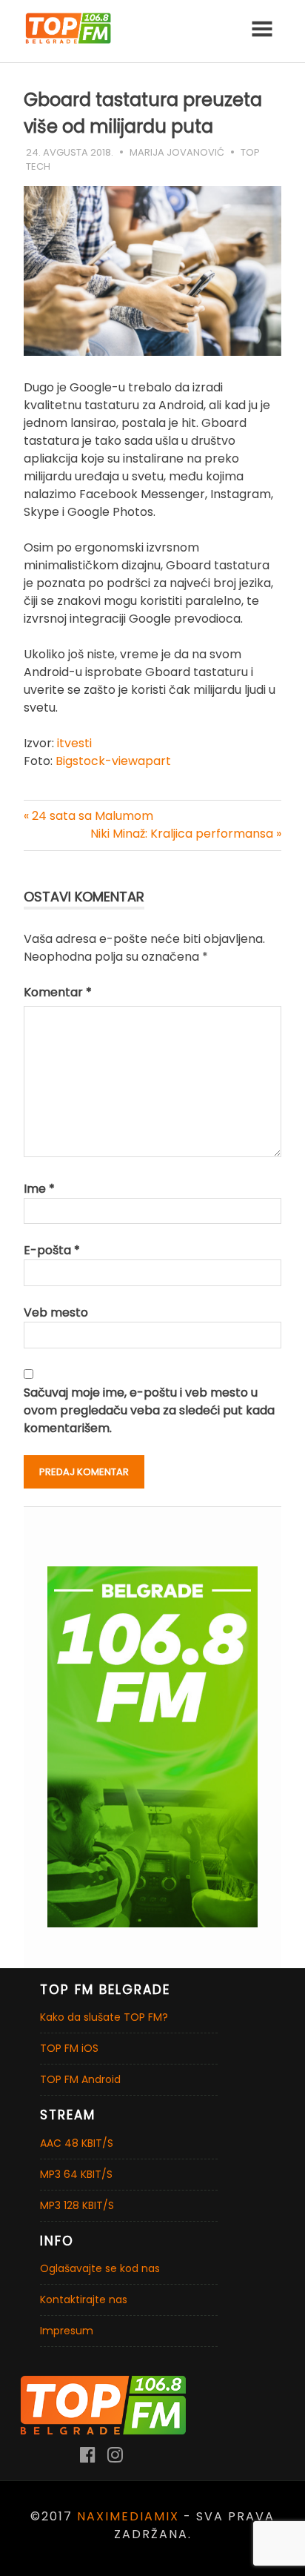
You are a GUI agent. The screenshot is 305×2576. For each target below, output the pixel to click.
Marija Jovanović (177, 152)
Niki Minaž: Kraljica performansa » (186, 834)
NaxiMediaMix (128, 2516)
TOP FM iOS (69, 2048)
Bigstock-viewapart (113, 761)
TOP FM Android (80, 2079)
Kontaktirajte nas (84, 2299)
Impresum (67, 2331)
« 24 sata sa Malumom (88, 816)
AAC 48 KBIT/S (77, 2143)
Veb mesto (56, 1312)
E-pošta (52, 1250)
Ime (39, 1189)
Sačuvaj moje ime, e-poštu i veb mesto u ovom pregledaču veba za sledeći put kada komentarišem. (149, 1410)
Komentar (58, 992)
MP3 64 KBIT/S (76, 2174)
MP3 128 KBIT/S (77, 2205)
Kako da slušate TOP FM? (104, 2017)
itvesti (73, 743)
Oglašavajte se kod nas (100, 2268)
